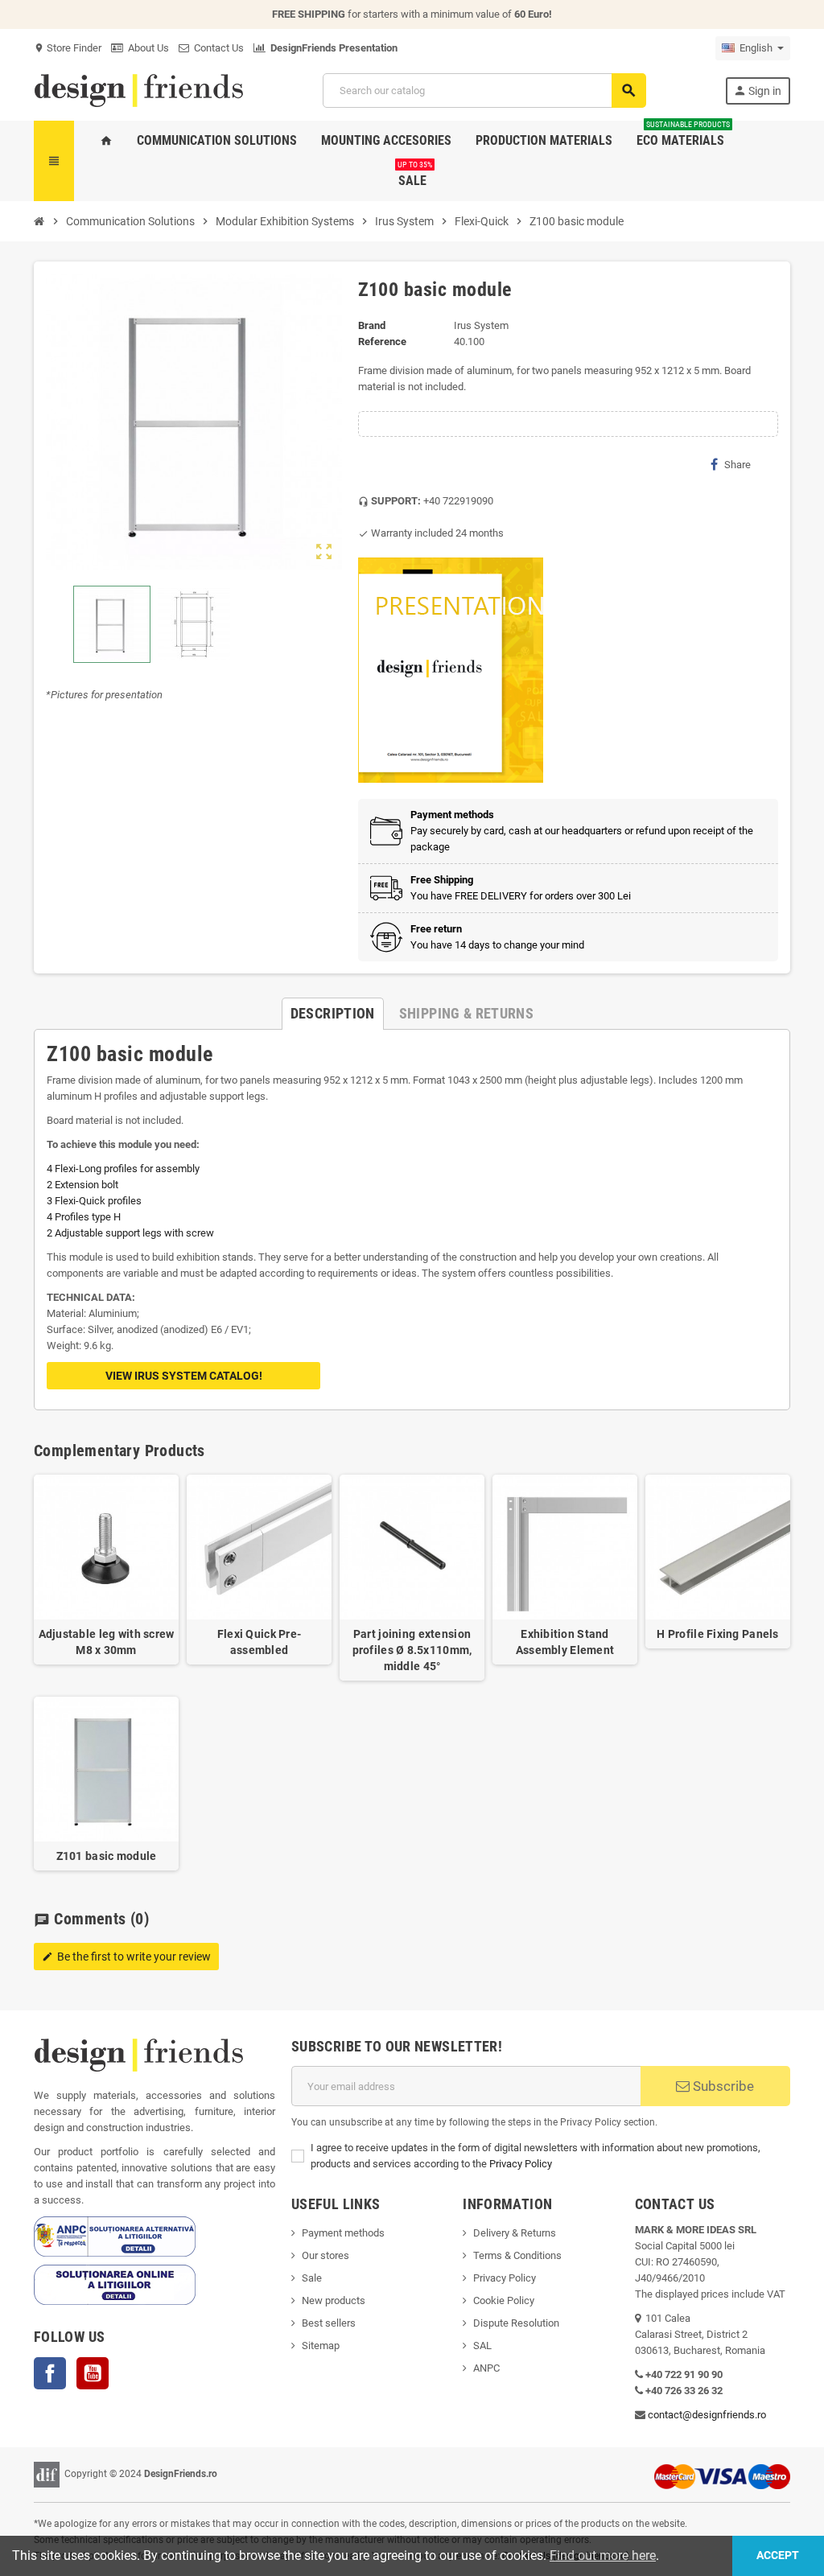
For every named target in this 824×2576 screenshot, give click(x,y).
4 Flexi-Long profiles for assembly (123, 1169)
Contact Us (216, 48)
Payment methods (343, 2233)
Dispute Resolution (516, 2323)
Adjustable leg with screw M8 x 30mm (107, 1642)
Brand (372, 325)
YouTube (93, 2373)
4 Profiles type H (84, 1217)
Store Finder (68, 48)
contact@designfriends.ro (707, 2415)
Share (737, 465)
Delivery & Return (512, 2233)
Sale (312, 2278)
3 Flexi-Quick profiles (94, 1201)
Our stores (325, 2255)
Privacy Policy (521, 2164)
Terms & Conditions (517, 2255)
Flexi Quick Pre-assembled (259, 1642)
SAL (482, 2346)
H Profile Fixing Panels (717, 1634)
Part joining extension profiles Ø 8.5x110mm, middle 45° (412, 1650)
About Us (146, 48)
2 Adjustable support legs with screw (130, 1233)
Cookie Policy (504, 2300)
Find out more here (603, 2555)
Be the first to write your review (126, 1957)
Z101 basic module (107, 1856)
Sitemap (321, 2346)
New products (334, 2300)
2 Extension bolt (82, 1185)
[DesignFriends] (138, 90)
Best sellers (329, 2323)
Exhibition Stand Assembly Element (565, 1642)
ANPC (486, 2368)
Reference (382, 342)
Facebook (50, 2373)
